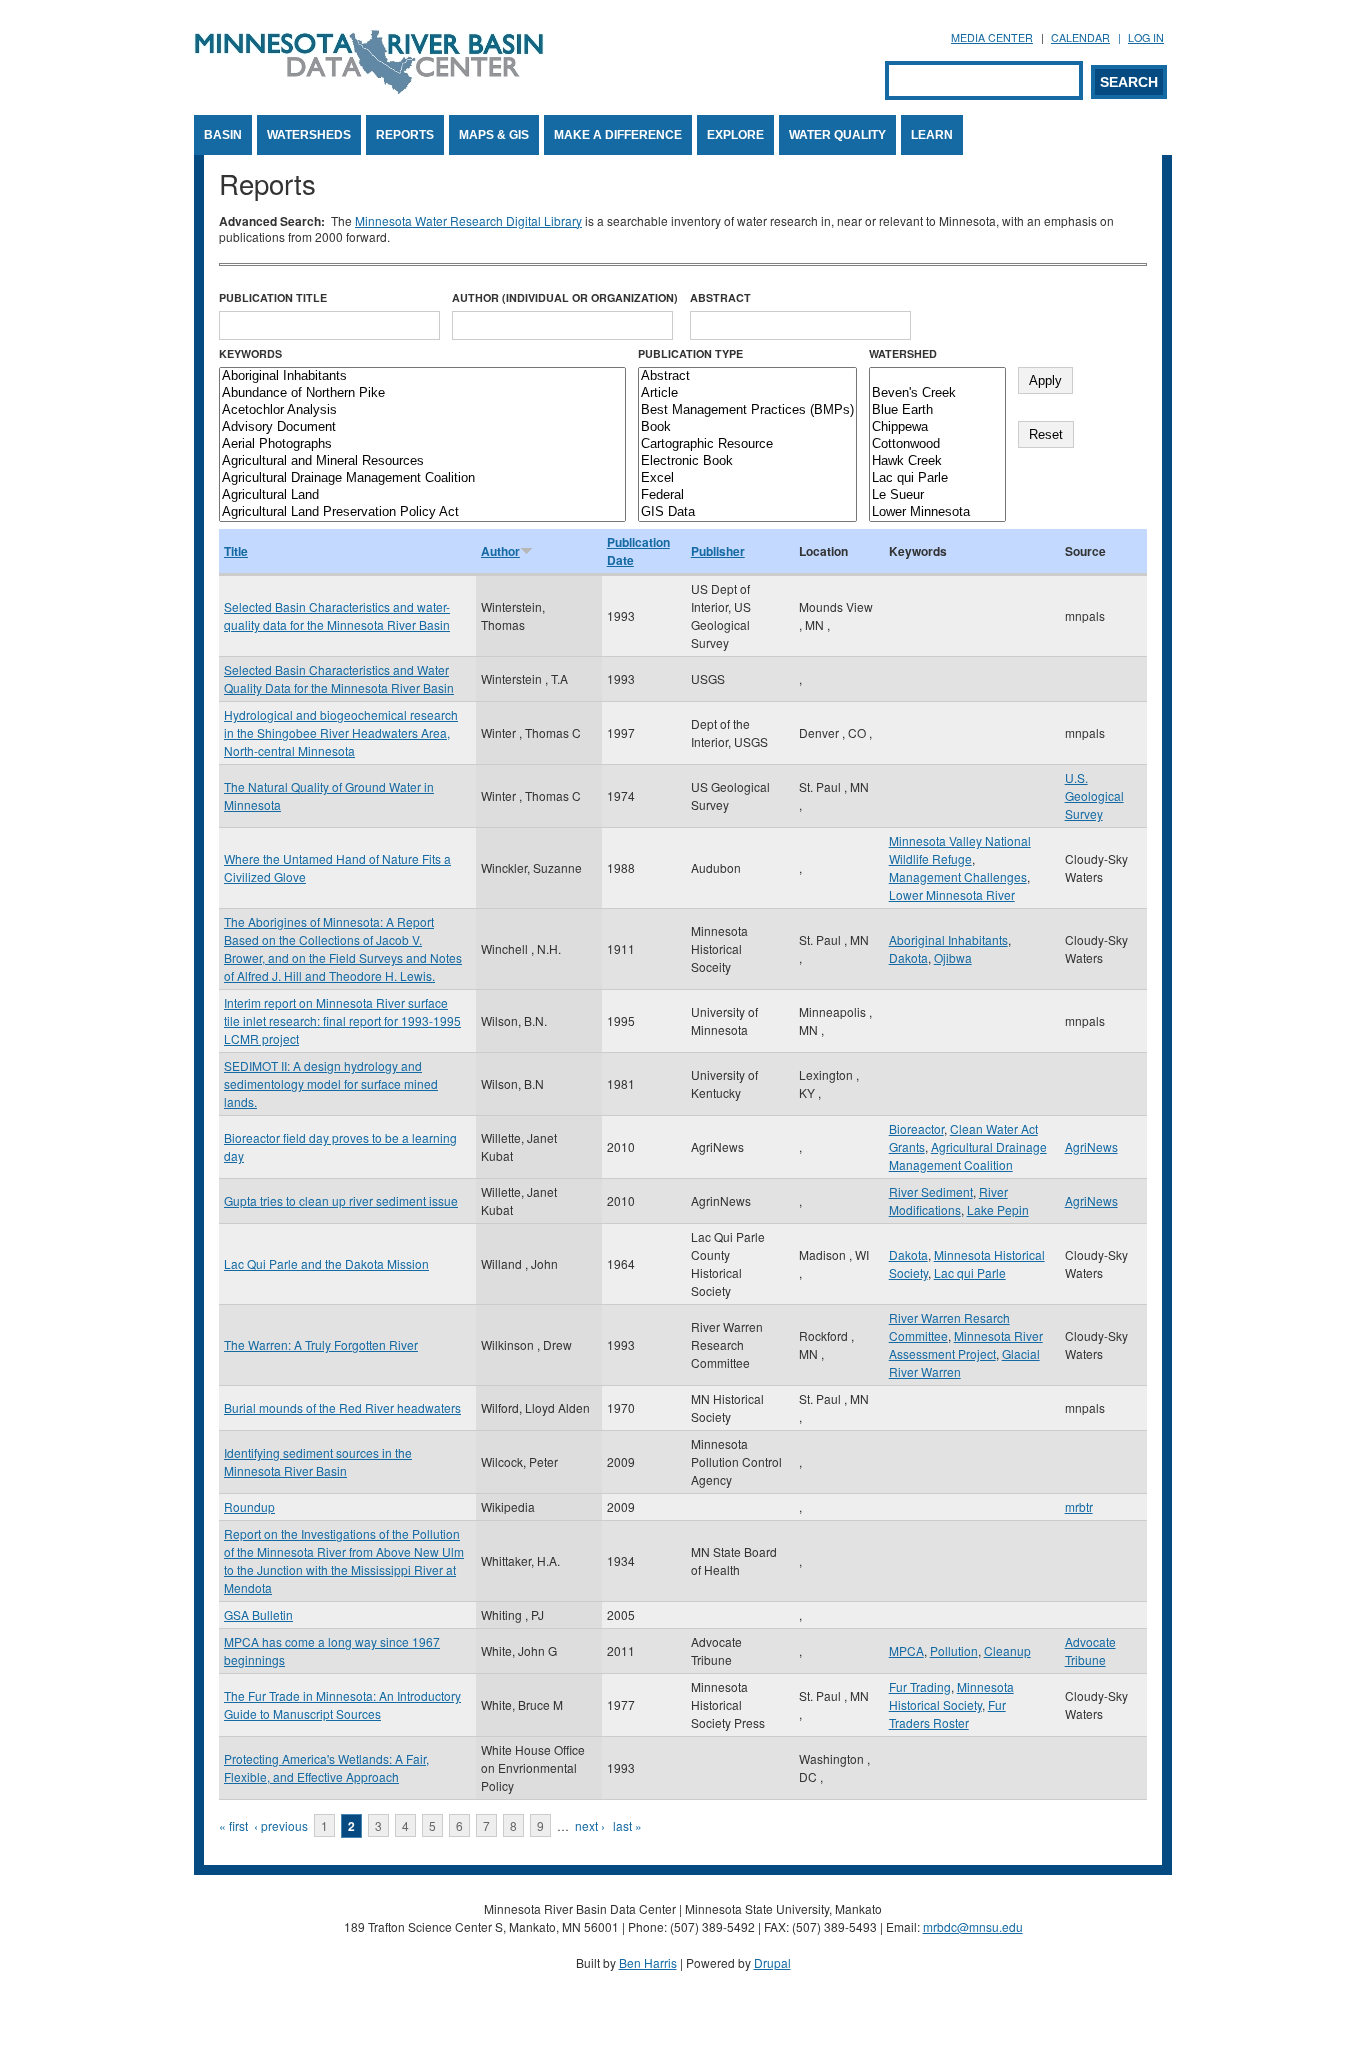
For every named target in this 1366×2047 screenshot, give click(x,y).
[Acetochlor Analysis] (422, 410)
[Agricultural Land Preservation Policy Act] (422, 512)
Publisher (718, 551)
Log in (1146, 37)
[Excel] (747, 478)
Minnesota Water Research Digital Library (468, 220)
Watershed (903, 353)
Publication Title (273, 297)
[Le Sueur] (937, 495)
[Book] (747, 427)
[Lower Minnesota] (937, 512)
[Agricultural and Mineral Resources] (422, 461)
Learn (932, 135)
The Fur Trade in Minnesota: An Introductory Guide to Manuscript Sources (342, 1704)
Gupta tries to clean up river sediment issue (341, 1200)
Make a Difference (618, 135)
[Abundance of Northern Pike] (422, 393)
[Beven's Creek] (937, 393)
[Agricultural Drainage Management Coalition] (422, 478)
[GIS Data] (747, 512)
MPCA (906, 1650)
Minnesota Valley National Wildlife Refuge (960, 849)
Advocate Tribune (1090, 1650)
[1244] (937, 376)
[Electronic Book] (747, 461)
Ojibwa (953, 957)
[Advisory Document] (422, 427)
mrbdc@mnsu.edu (973, 1926)
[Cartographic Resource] (747, 444)
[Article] (747, 393)
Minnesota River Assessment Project (966, 1344)
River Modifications (948, 1200)
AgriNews (1091, 1146)
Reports (405, 135)
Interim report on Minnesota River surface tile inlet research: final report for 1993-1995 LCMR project (342, 1020)
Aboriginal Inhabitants (948, 939)
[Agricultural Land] (422, 495)
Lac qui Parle (970, 1272)
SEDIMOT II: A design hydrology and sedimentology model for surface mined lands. (331, 1083)
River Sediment (931, 1191)
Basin (223, 135)
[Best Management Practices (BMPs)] (747, 410)
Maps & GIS (494, 135)
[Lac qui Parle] (937, 478)
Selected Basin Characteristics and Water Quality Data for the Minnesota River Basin (339, 678)
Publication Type (690, 353)
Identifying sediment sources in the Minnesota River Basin (318, 1461)
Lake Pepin (998, 1209)
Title (236, 551)
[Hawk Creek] (937, 461)
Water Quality (837, 135)
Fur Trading (920, 1686)
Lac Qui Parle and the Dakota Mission (326, 1263)
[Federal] (747, 495)
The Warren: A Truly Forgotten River (321, 1344)
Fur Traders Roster (947, 1713)
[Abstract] (747, 376)
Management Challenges (958, 876)
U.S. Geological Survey (1094, 795)
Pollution (954, 1650)
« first (233, 1825)
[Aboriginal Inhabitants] (422, 376)
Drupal (772, 1962)
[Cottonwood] (937, 444)
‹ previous (281, 1825)
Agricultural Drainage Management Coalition (968, 1155)
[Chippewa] (937, 427)
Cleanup (1007, 1650)
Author (500, 551)
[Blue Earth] (937, 410)
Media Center (992, 37)
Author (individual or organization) (565, 297)
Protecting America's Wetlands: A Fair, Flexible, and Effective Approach (326, 1767)
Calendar (1080, 37)
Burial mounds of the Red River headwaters (342, 1407)
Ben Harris (648, 1962)
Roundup (249, 1506)
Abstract (720, 297)
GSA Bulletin (258, 1614)
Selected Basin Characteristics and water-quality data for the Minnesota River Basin (337, 615)
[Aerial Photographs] (422, 444)
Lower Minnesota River (952, 894)
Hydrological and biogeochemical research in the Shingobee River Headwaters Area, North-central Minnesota (341, 732)
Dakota (908, 957)
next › (590, 1825)
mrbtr (1079, 1506)
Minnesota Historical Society (951, 1695)
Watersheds (309, 135)
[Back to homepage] (369, 88)
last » (627, 1825)
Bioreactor (916, 1128)
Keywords (250, 353)
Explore (735, 135)
